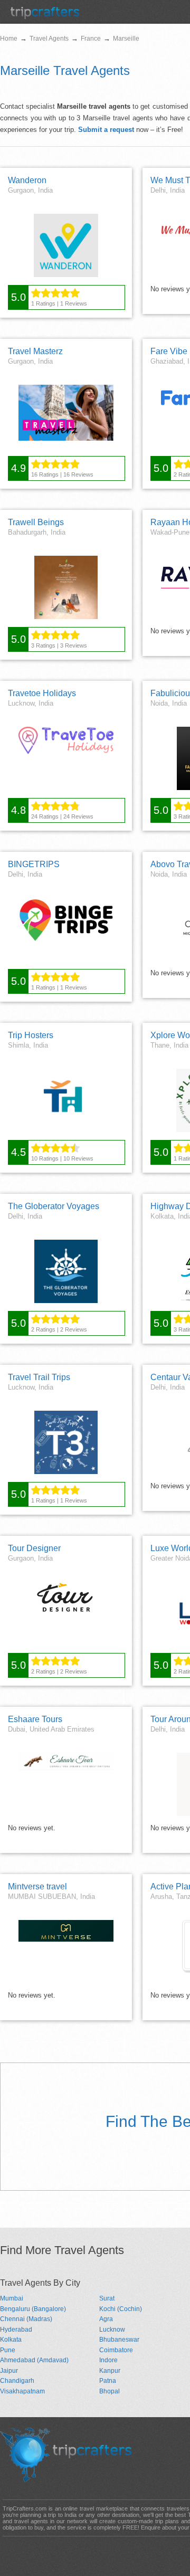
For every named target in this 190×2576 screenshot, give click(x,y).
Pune (8, 2350)
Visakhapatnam (22, 2391)
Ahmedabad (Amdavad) (34, 2360)
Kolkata (11, 2340)
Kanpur (110, 2371)
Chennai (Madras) (26, 2319)
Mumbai (12, 2298)
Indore (108, 2360)
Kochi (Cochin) (121, 2309)
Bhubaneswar (119, 2340)
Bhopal (110, 2391)
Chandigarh (17, 2381)
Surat (107, 2298)
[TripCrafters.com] (45, 17)
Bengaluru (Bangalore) (33, 2309)
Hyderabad (16, 2330)
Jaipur (9, 2371)
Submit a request (106, 130)
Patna (108, 2381)
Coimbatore (116, 2350)
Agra (106, 2319)
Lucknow (112, 2330)
